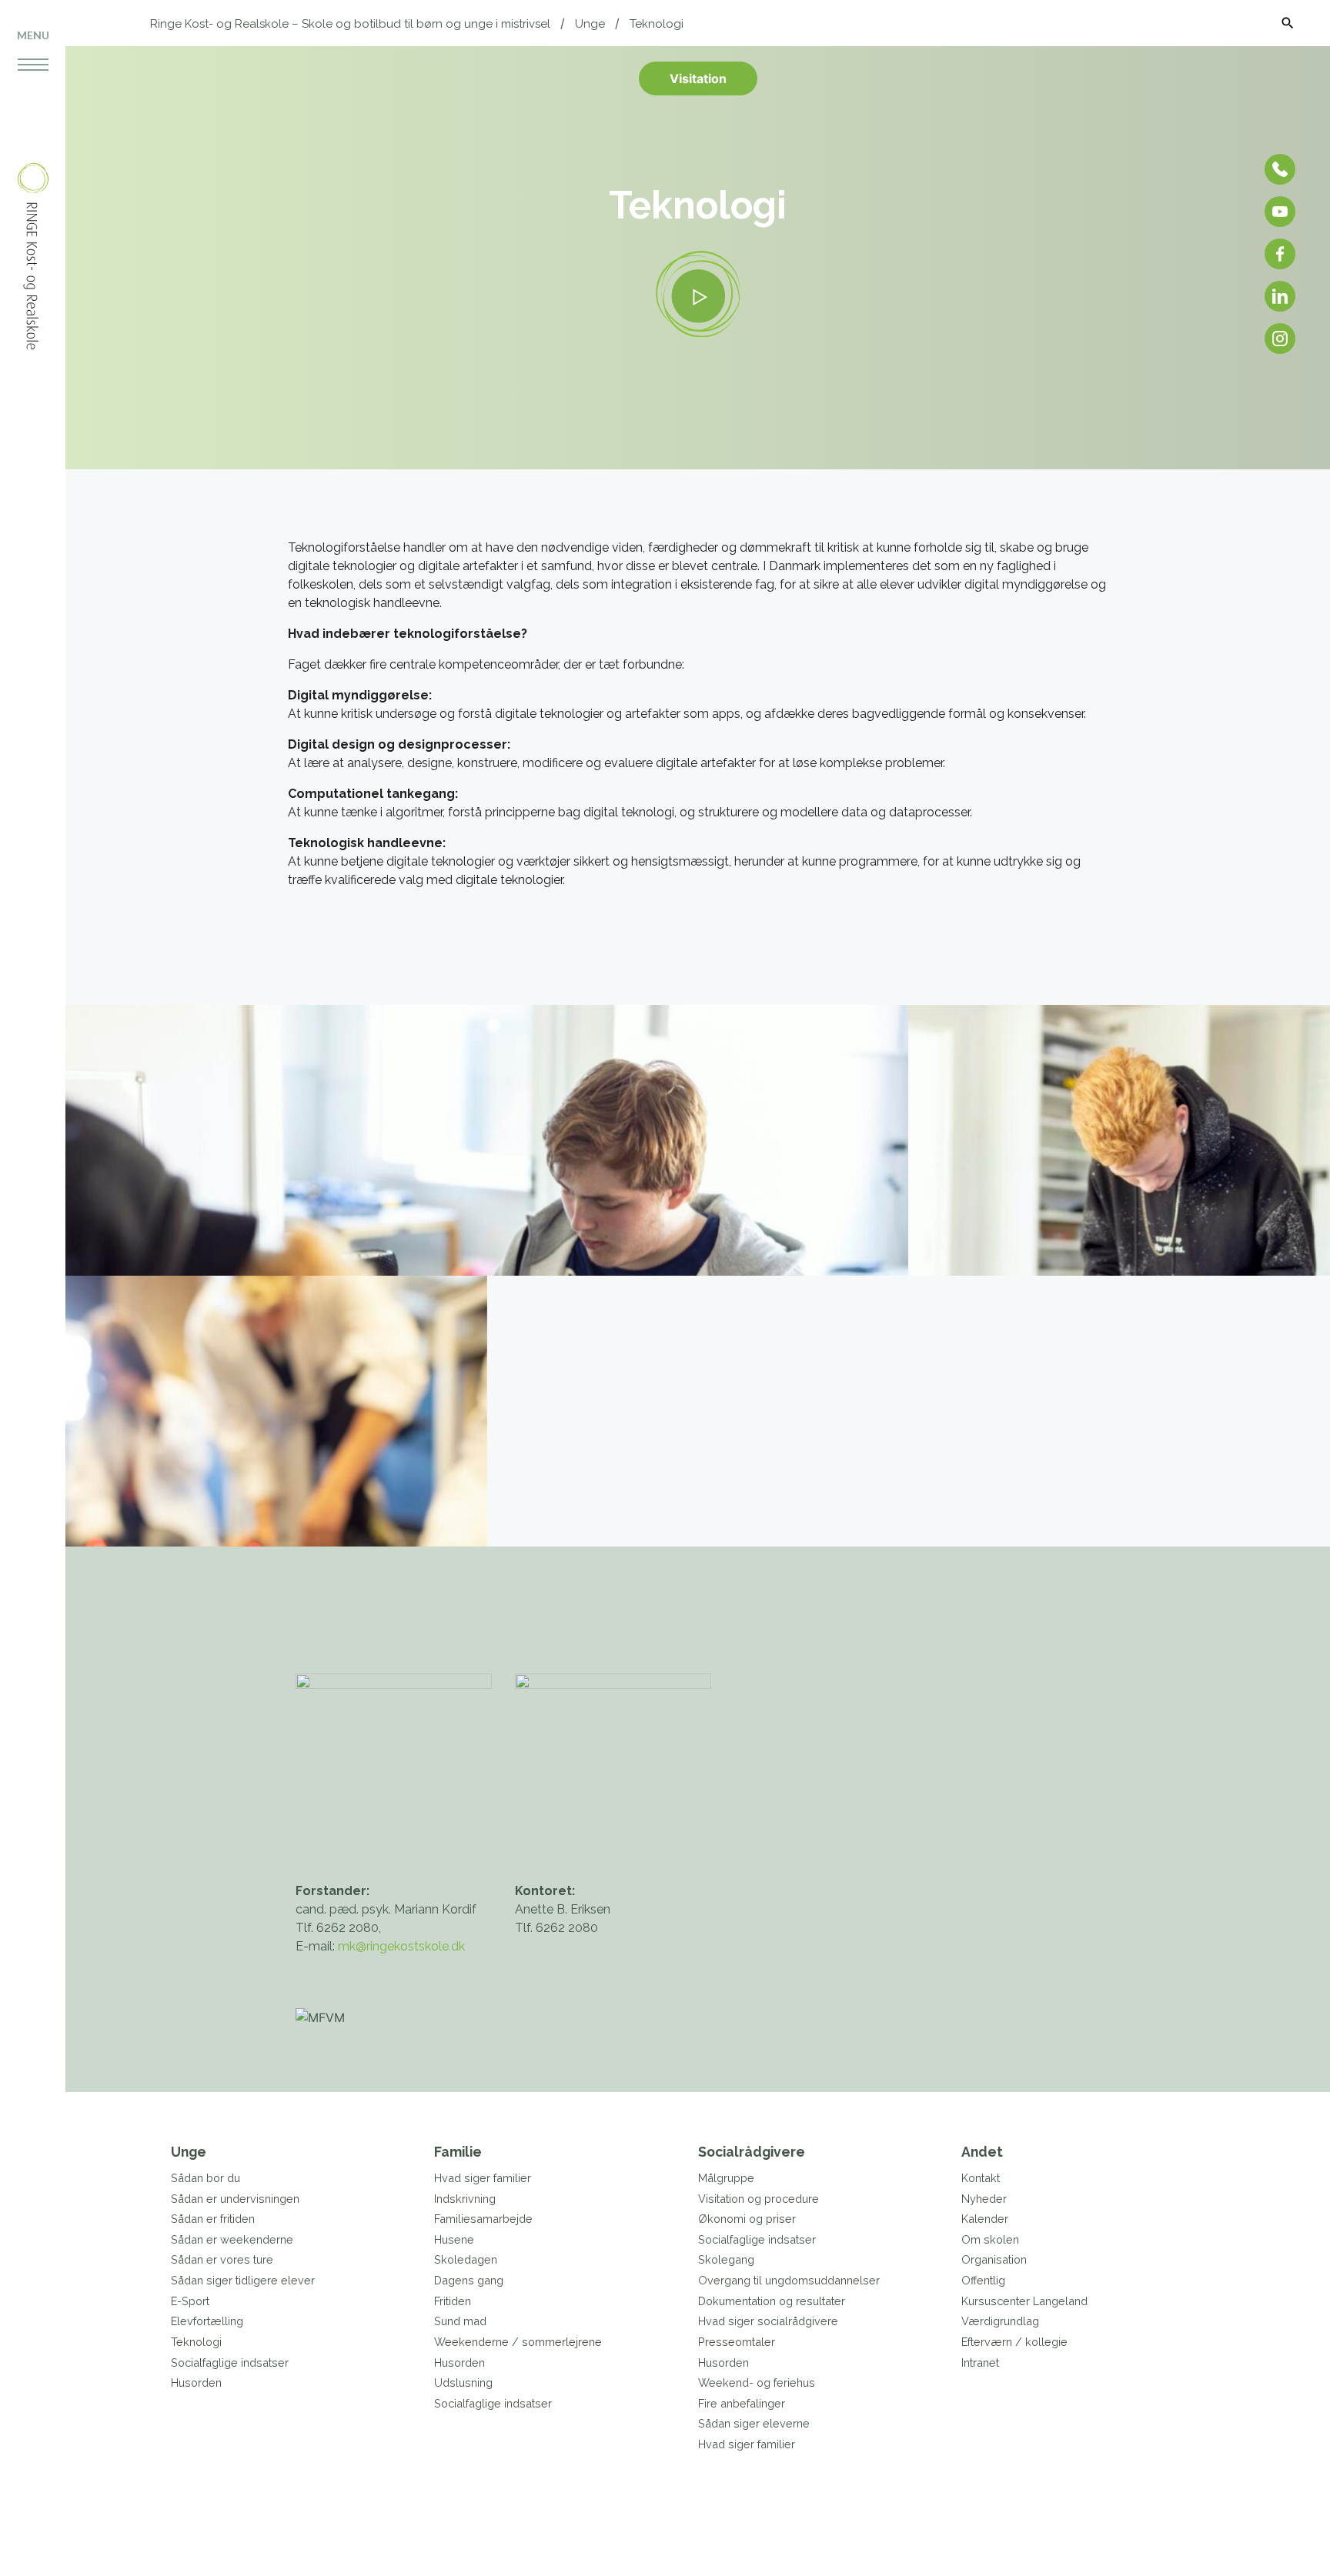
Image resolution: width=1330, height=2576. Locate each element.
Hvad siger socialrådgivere (768, 2321)
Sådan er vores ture (222, 2259)
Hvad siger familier (483, 2178)
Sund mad (460, 2321)
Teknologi (657, 24)
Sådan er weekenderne (232, 2239)
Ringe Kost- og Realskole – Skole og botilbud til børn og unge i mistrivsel (350, 24)
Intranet (980, 2362)
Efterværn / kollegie (1014, 2342)
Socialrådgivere (752, 2152)
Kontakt (981, 2178)
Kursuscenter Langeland (1024, 2301)
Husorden (196, 2382)
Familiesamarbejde (483, 2219)
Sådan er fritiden (213, 2219)
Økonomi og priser (747, 2219)
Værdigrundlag (1000, 2321)
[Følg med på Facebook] (1280, 254)
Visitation (698, 78)
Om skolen (990, 2239)
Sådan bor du (206, 2178)
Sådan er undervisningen (235, 2199)
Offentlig (983, 2280)
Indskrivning (465, 2199)
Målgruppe (726, 2178)
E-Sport (190, 2301)
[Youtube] (1280, 212)
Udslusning (463, 2382)
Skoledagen (466, 2259)
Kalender (985, 2219)
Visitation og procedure (759, 2199)
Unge (590, 24)
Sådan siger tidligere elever (243, 2280)
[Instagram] (1280, 339)
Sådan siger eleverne (754, 2423)
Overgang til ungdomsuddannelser (789, 2280)
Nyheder (984, 2199)
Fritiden (453, 2301)
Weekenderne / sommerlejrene (518, 2342)
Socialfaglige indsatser (230, 2362)
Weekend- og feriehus (757, 2382)
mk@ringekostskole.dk (401, 1946)
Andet (982, 2152)
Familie (458, 2152)
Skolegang (726, 2259)
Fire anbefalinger (742, 2403)
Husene (454, 2239)
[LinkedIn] (1280, 296)
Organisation (994, 2259)
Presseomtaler (737, 2342)
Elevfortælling (207, 2321)
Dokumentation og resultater (772, 2301)
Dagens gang (469, 2280)
